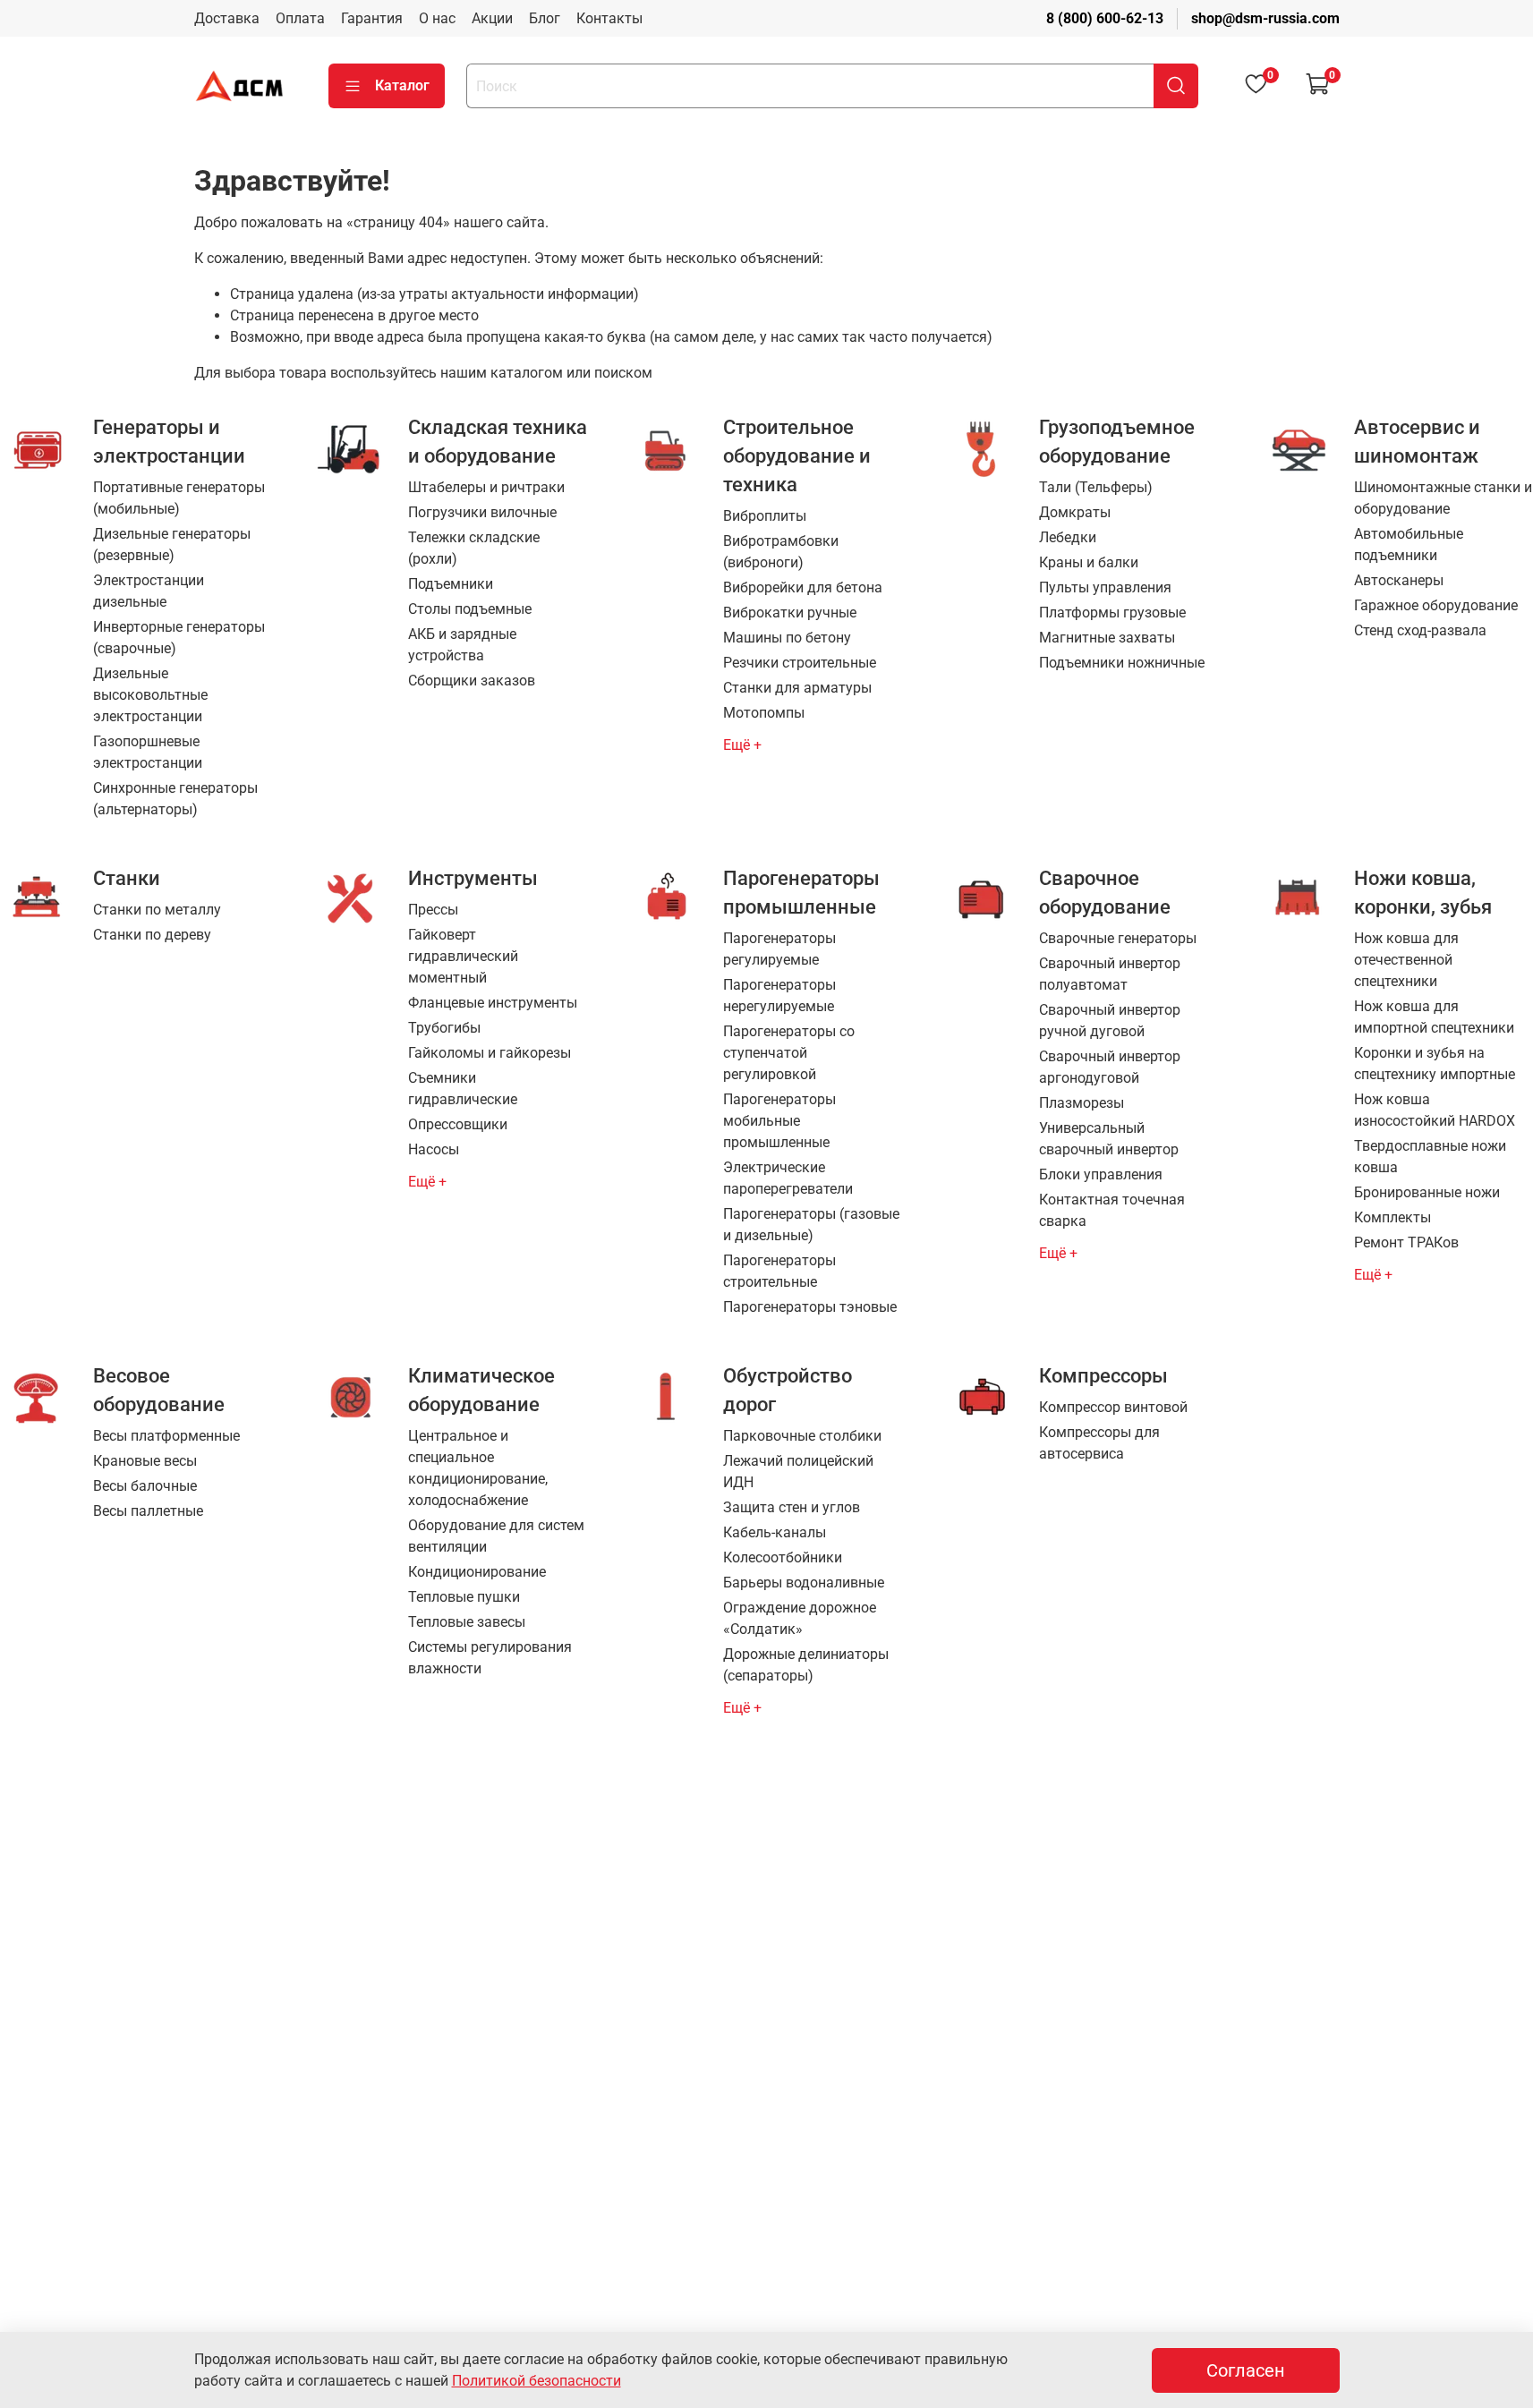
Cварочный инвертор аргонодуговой (1110, 1067)
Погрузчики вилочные (482, 512)
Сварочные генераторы (1118, 938)
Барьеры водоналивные (804, 1583)
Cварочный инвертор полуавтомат (1110, 974)
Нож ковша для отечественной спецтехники (1406, 960)
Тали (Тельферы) (1096, 487)
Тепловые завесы (467, 1622)
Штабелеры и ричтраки (486, 487)
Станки (127, 878)
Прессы (433, 910)
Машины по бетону (787, 638)
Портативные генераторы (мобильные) (179, 498)
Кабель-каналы (775, 1532)
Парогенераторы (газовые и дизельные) (811, 1225)
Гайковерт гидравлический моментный (463, 956)
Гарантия (372, 18)
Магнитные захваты (1107, 638)
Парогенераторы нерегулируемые (779, 996)
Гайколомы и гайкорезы (490, 1053)
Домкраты (1075, 512)
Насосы (434, 1149)
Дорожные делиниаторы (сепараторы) (806, 1665)
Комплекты (1392, 1217)
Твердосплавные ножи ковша (1430, 1157)
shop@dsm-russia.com (1265, 18)
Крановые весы (145, 1461)
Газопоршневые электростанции (148, 752)
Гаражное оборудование (1436, 605)
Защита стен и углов (792, 1507)
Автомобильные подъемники (1409, 545)
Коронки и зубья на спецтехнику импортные (1435, 1064)
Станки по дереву (152, 935)
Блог (545, 18)
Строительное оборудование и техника (797, 455)
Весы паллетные (148, 1511)
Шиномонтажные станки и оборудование (1443, 498)
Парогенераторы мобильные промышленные (779, 1121)
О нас (437, 18)
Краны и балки (1089, 562)
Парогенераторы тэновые (810, 1307)
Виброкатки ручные (790, 613)
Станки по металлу (157, 910)
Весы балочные (145, 1486)
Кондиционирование (477, 1572)
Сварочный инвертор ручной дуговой (1110, 1021)
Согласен (1246, 2370)
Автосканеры (1399, 580)
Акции (492, 18)
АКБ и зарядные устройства (462, 645)
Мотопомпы (764, 713)
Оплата (300, 18)
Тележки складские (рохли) (474, 548)
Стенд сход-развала (1420, 630)
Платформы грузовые (1112, 613)
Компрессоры (1103, 1375)
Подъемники (451, 584)
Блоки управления (1101, 1174)
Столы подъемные (470, 609)
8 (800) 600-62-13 (1105, 18)
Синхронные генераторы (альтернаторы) (175, 799)
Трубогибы (444, 1028)
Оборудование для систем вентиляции (496, 1536)
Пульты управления (1105, 587)
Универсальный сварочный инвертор (1109, 1139)
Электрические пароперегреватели (788, 1178)
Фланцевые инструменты (493, 1003)
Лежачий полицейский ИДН (798, 1472)
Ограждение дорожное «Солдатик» (800, 1618)
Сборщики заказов (472, 681)
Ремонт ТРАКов (1406, 1242)
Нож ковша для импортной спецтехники (1434, 1017)
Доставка (227, 18)
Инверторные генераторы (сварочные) (179, 638)
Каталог (402, 85)
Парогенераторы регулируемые (779, 949)
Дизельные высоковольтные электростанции (150, 695)
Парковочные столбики (802, 1436)
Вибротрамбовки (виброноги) (781, 552)
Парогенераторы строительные (779, 1271)
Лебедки (1068, 537)
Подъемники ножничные (1122, 663)
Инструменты (473, 878)
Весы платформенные (166, 1436)
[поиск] (1176, 86)
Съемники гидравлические (463, 1089)
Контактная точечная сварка (1112, 1210)
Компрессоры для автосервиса (1099, 1443)
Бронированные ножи (1427, 1192)
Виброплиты (765, 516)
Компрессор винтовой (1113, 1407)
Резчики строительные (800, 663)
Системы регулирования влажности (490, 1658)
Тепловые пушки (464, 1597)
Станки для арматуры (797, 688)
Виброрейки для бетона (803, 587)
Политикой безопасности (537, 2381)
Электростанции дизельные (149, 591)
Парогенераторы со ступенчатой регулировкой (789, 1053)
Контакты (609, 18)
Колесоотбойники (783, 1557)
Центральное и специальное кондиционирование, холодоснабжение (478, 1468)
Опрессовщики (458, 1124)
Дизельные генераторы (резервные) (172, 545)
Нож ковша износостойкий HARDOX (1435, 1110)
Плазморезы (1082, 1103)
